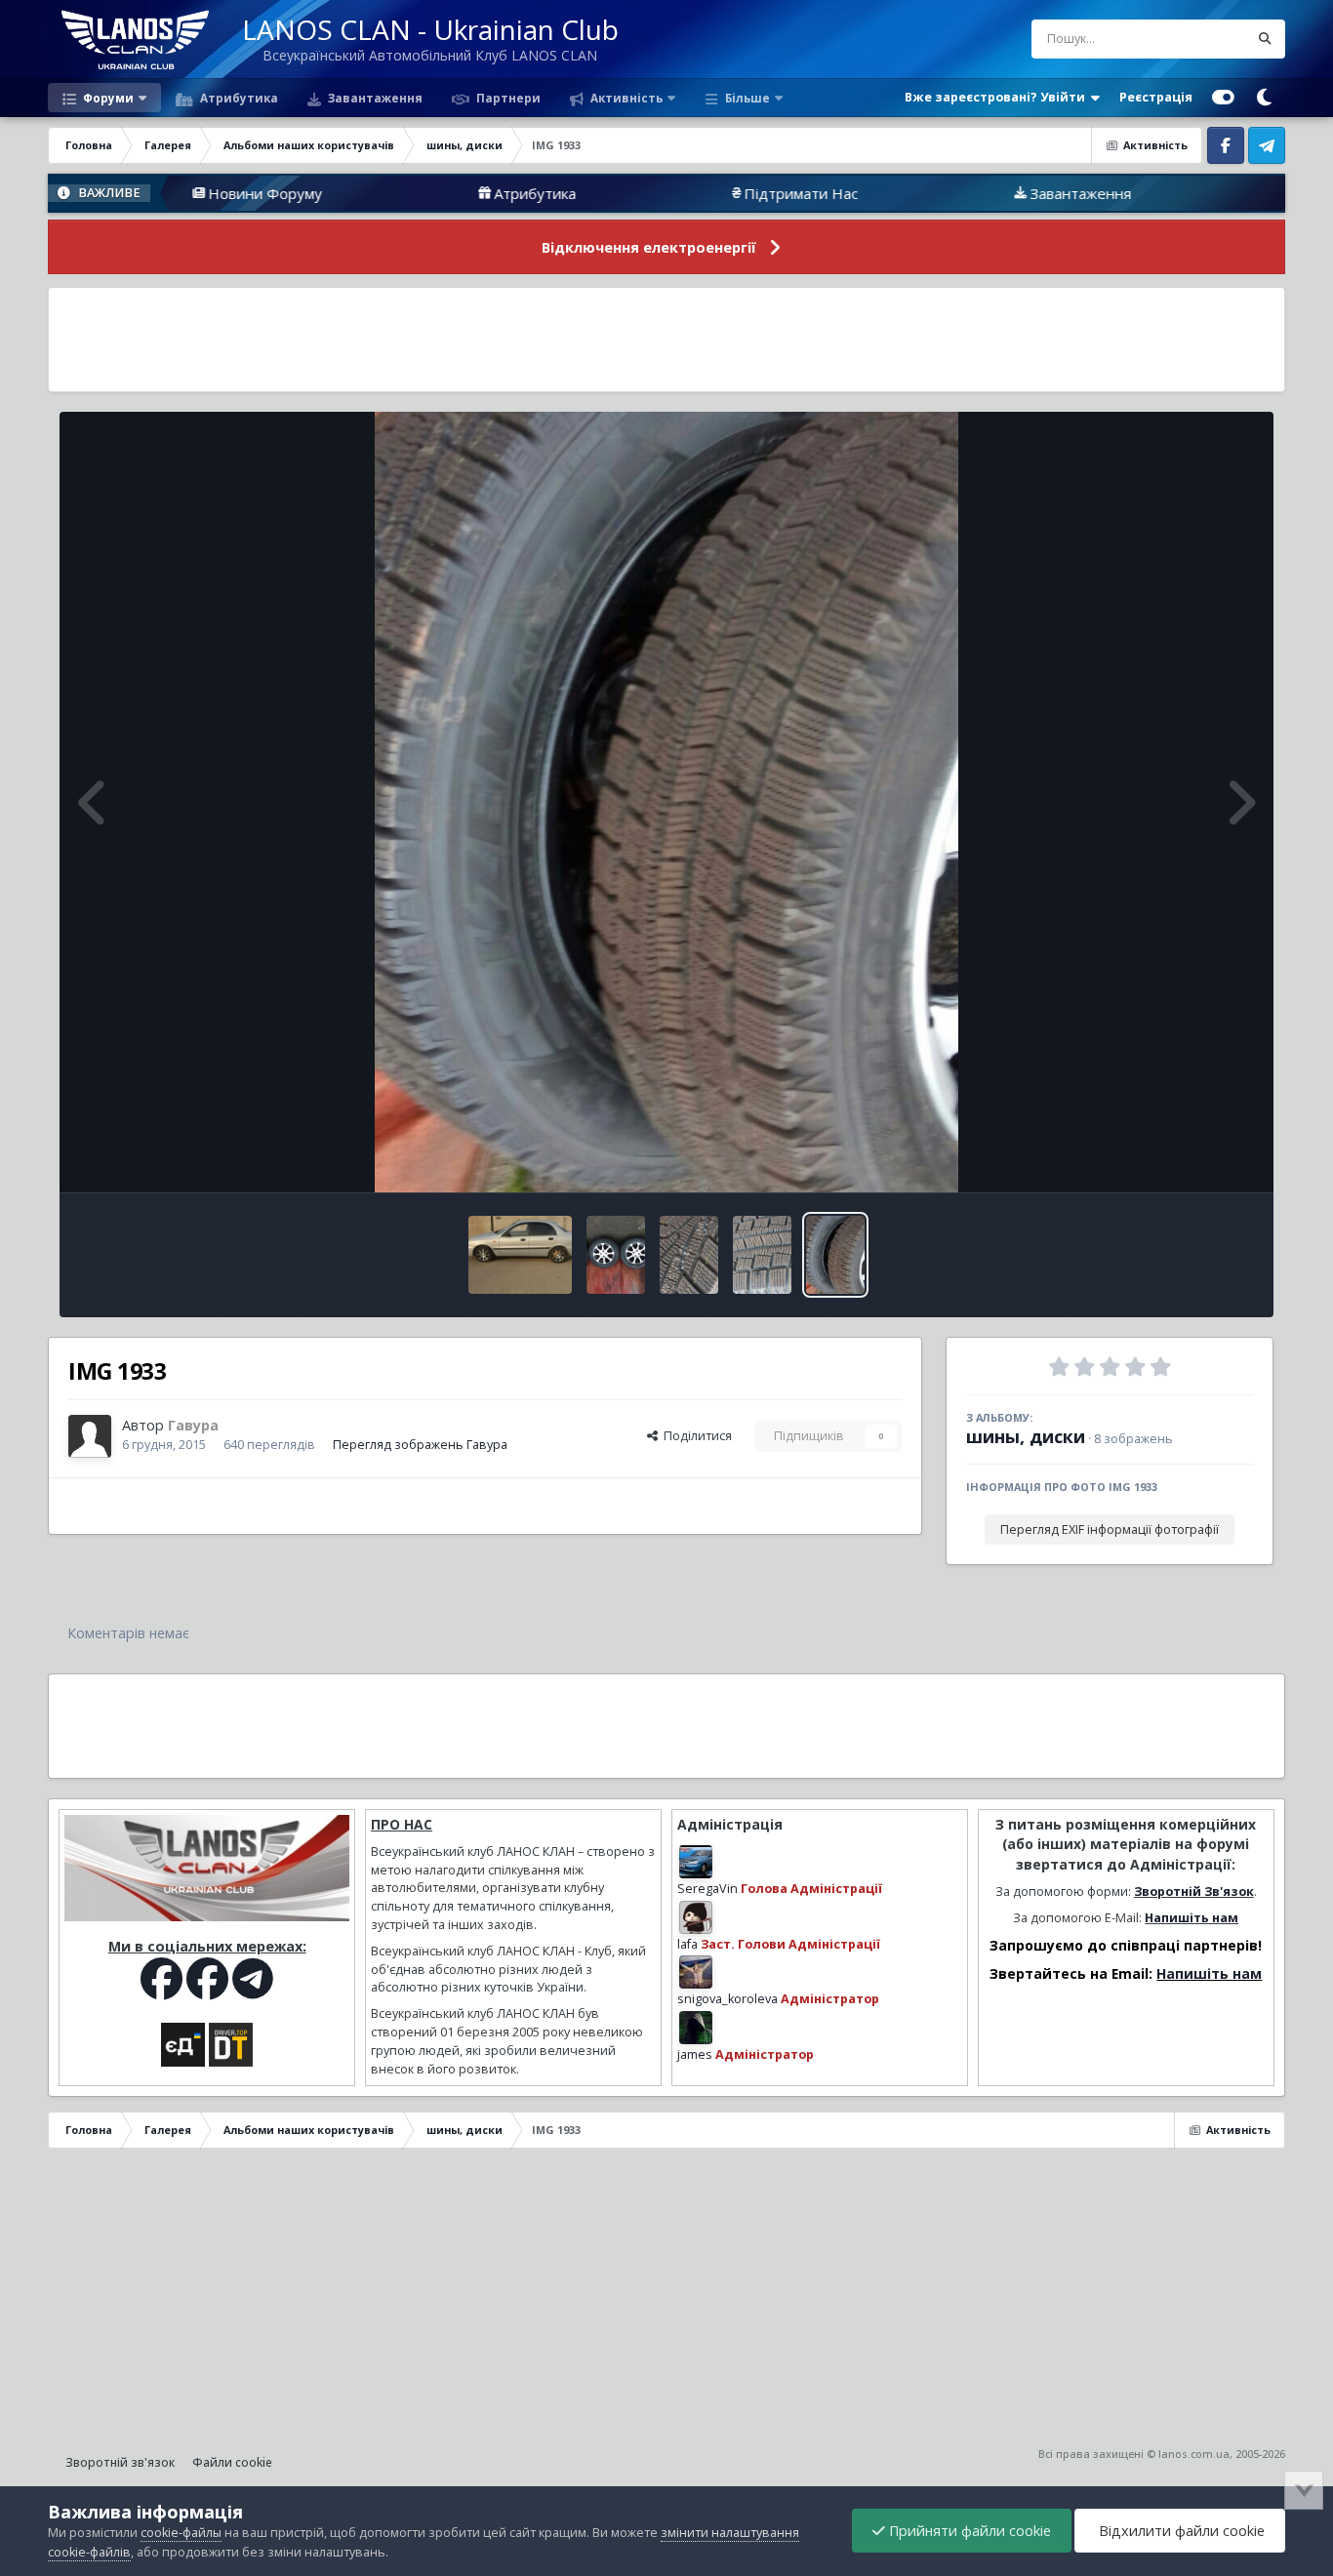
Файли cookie (232, 2462)
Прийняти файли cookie (968, 2531)
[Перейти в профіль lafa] (696, 1917)
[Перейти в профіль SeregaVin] (696, 1862)
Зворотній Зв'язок (1194, 1892)
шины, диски (1026, 1436)
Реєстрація (1156, 97)
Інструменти (1192, 1157)
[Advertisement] (666, 340)
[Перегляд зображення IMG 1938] (616, 1255)
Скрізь (1205, 39)
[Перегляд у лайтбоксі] (667, 802)
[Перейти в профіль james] (696, 2028)
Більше (747, 98)
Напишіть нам (1192, 1918)
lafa (687, 1944)
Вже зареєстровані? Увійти (998, 97)
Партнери (507, 98)
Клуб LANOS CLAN (1248, 193)
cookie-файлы (181, 2533)
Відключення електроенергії (649, 247)
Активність (625, 98)
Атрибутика (238, 98)
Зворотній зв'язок (120, 2462)
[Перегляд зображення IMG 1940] (521, 1255)
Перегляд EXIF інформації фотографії (1110, 1529)
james (695, 2054)
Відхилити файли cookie (1180, 2531)
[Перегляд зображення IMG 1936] (689, 1255)
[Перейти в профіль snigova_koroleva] (696, 1972)
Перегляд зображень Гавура (420, 1445)
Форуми (107, 98)
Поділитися (695, 1436)
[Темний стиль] (1265, 98)
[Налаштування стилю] (1223, 98)
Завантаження (374, 98)
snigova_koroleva (727, 1999)
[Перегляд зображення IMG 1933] (835, 1255)
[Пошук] (1266, 39)
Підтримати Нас (681, 193)
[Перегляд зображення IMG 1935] (762, 1255)
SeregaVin (707, 1889)
